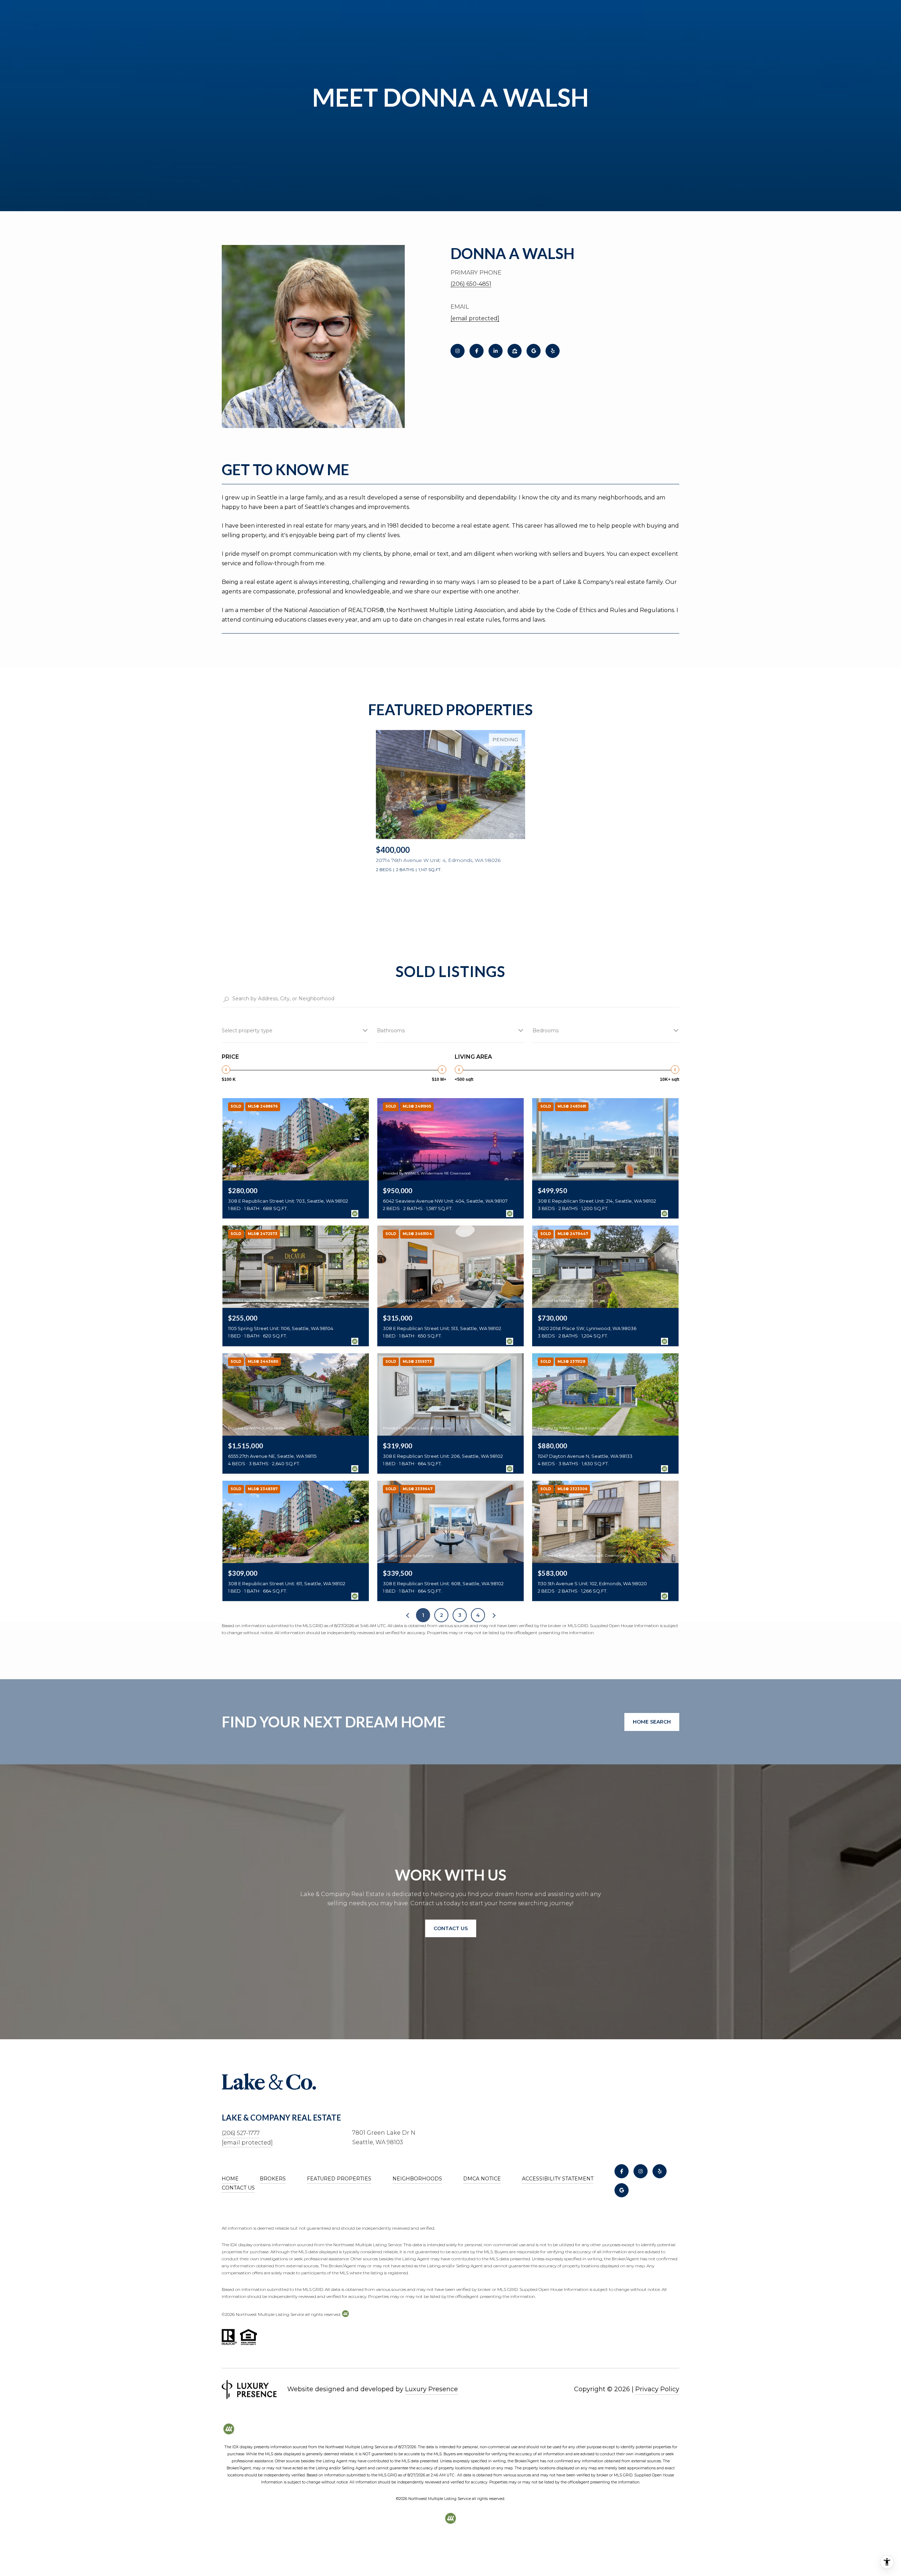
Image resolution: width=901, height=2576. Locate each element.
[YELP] (553, 351)
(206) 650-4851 (471, 284)
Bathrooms (391, 1031)
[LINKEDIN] (496, 351)
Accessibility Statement (558, 2179)
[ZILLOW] (515, 351)
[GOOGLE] (534, 351)
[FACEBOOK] (477, 351)
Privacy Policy (657, 2389)
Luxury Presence (431, 2389)
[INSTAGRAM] (458, 351)
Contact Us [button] (451, 1928)
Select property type (247, 1031)
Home (230, 2179)
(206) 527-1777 (241, 2133)
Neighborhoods (417, 2179)
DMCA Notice (482, 2179)
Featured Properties (339, 2179)
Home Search (652, 1722)
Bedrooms (546, 1031)
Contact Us (238, 2188)
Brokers (273, 2179)
